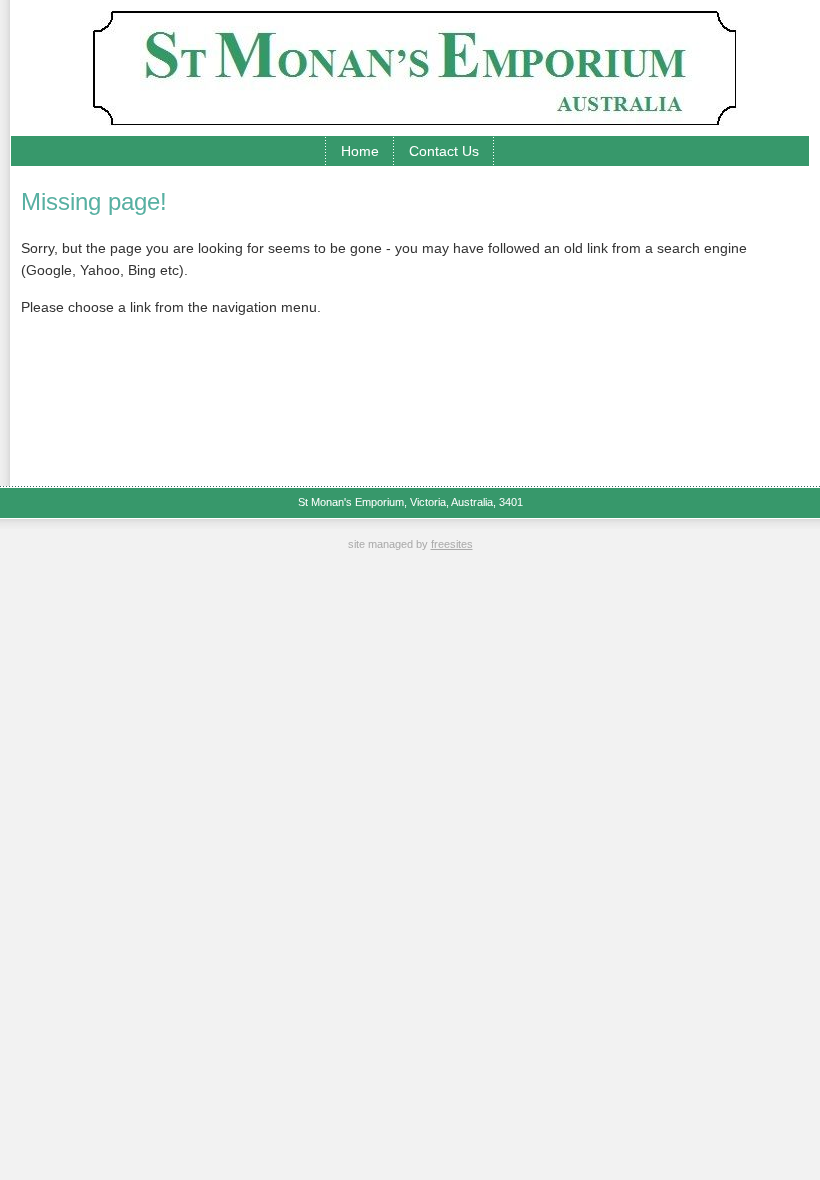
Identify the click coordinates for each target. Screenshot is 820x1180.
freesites (452, 544)
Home (360, 151)
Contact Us (444, 151)
